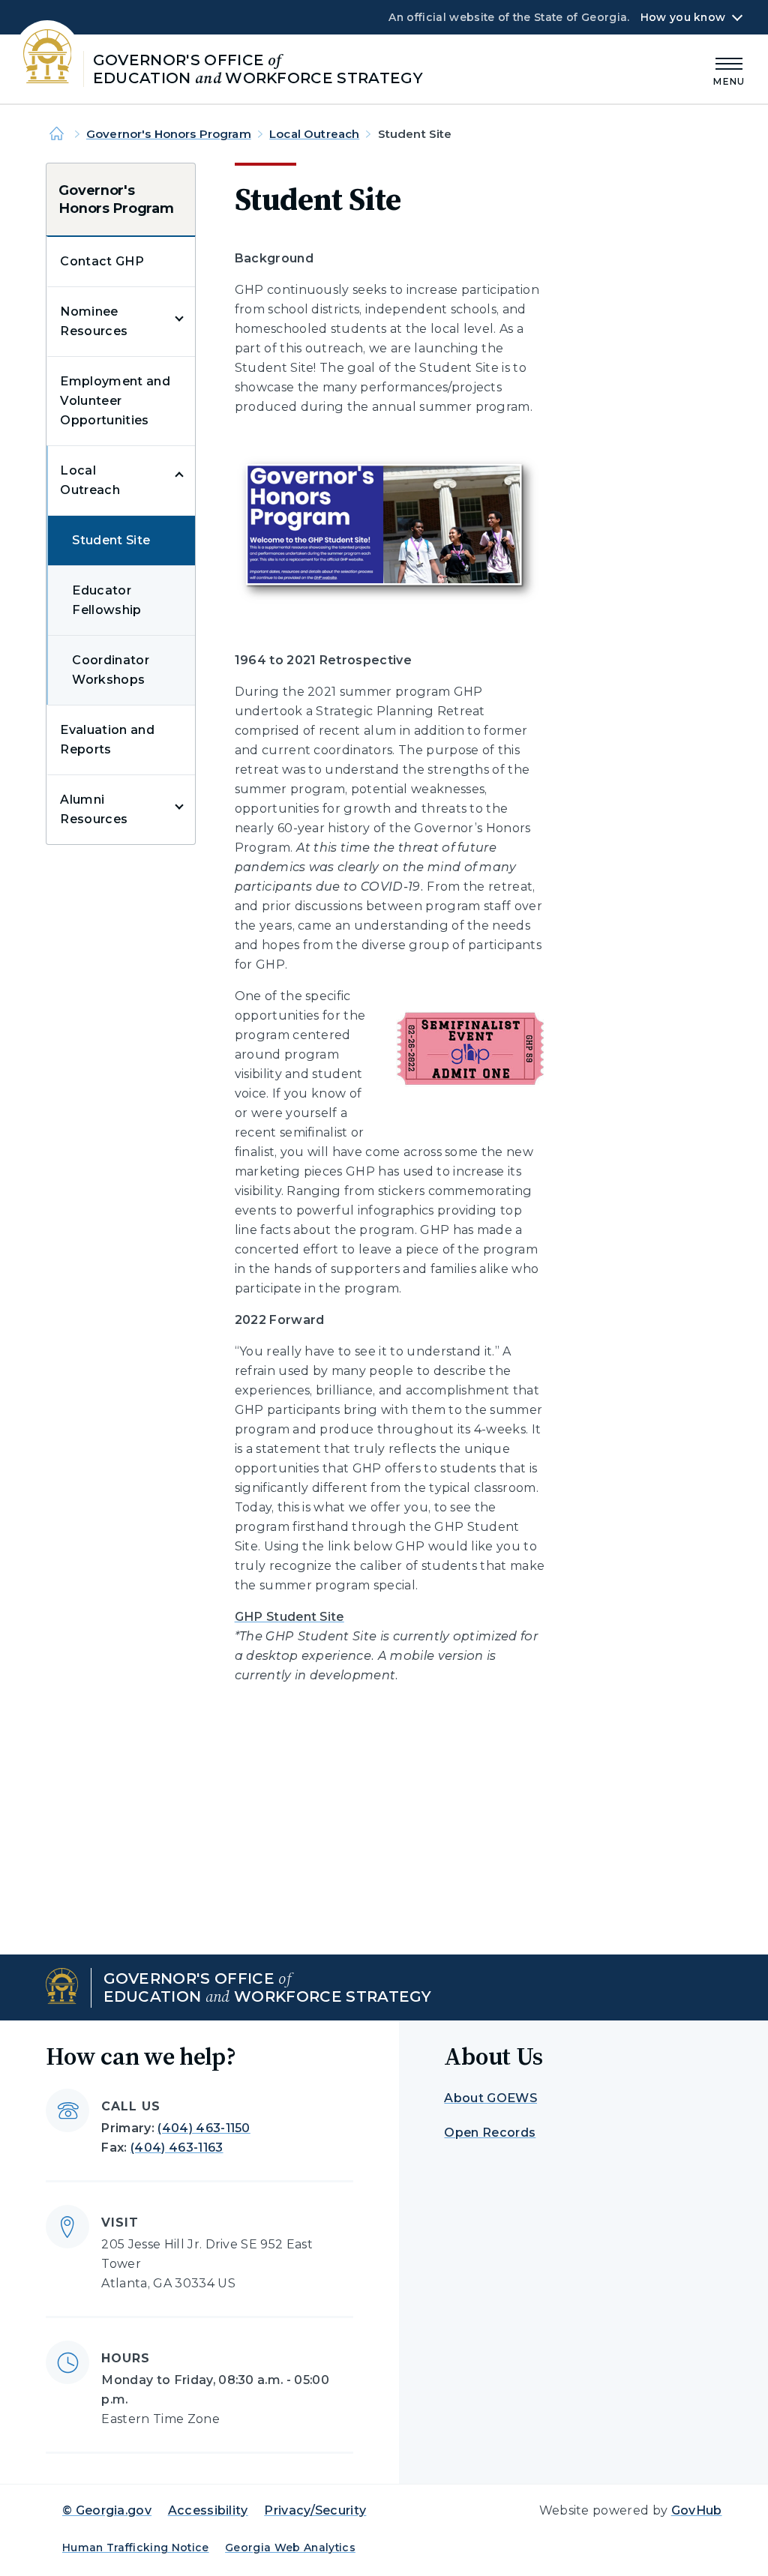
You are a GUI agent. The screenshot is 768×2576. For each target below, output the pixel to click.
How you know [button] (683, 17)
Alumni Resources (94, 809)
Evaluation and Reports (107, 740)
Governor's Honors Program (169, 134)
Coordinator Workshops (111, 670)
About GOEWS (490, 2098)
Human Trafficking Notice (136, 2548)
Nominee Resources (94, 321)
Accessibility (208, 2510)
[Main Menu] (729, 69)
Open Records (490, 2133)
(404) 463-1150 (204, 2128)
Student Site (111, 540)
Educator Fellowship (106, 600)
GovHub (697, 2510)
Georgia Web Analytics (290, 2548)
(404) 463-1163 (177, 2148)
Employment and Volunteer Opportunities (115, 401)
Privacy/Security (315, 2510)
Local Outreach (314, 134)
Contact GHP (102, 261)
